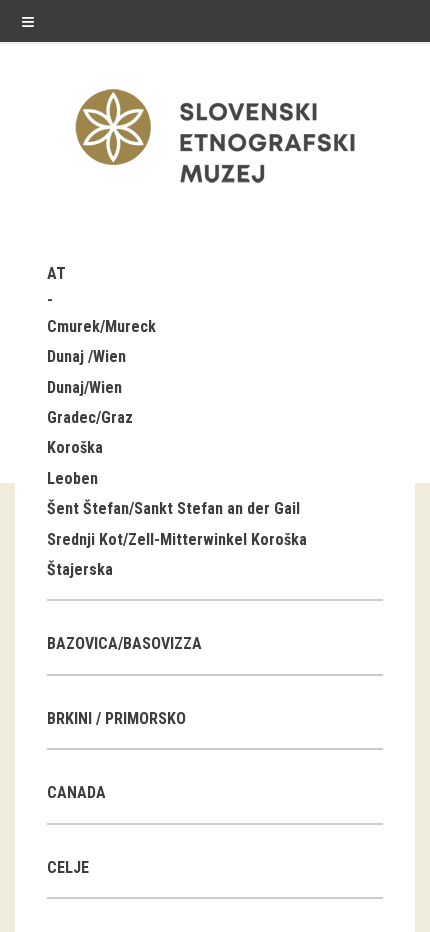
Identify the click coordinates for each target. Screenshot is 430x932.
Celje (68, 867)
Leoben (72, 478)
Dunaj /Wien (86, 356)
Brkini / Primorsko (116, 718)
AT (56, 273)
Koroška (75, 447)
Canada (76, 792)
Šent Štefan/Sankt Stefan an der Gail (173, 508)
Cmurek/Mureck (101, 326)
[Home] (215, 187)
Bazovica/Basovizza (124, 643)
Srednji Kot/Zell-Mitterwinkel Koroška (177, 539)
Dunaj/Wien (84, 387)
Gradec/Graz (90, 417)
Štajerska (80, 569)
